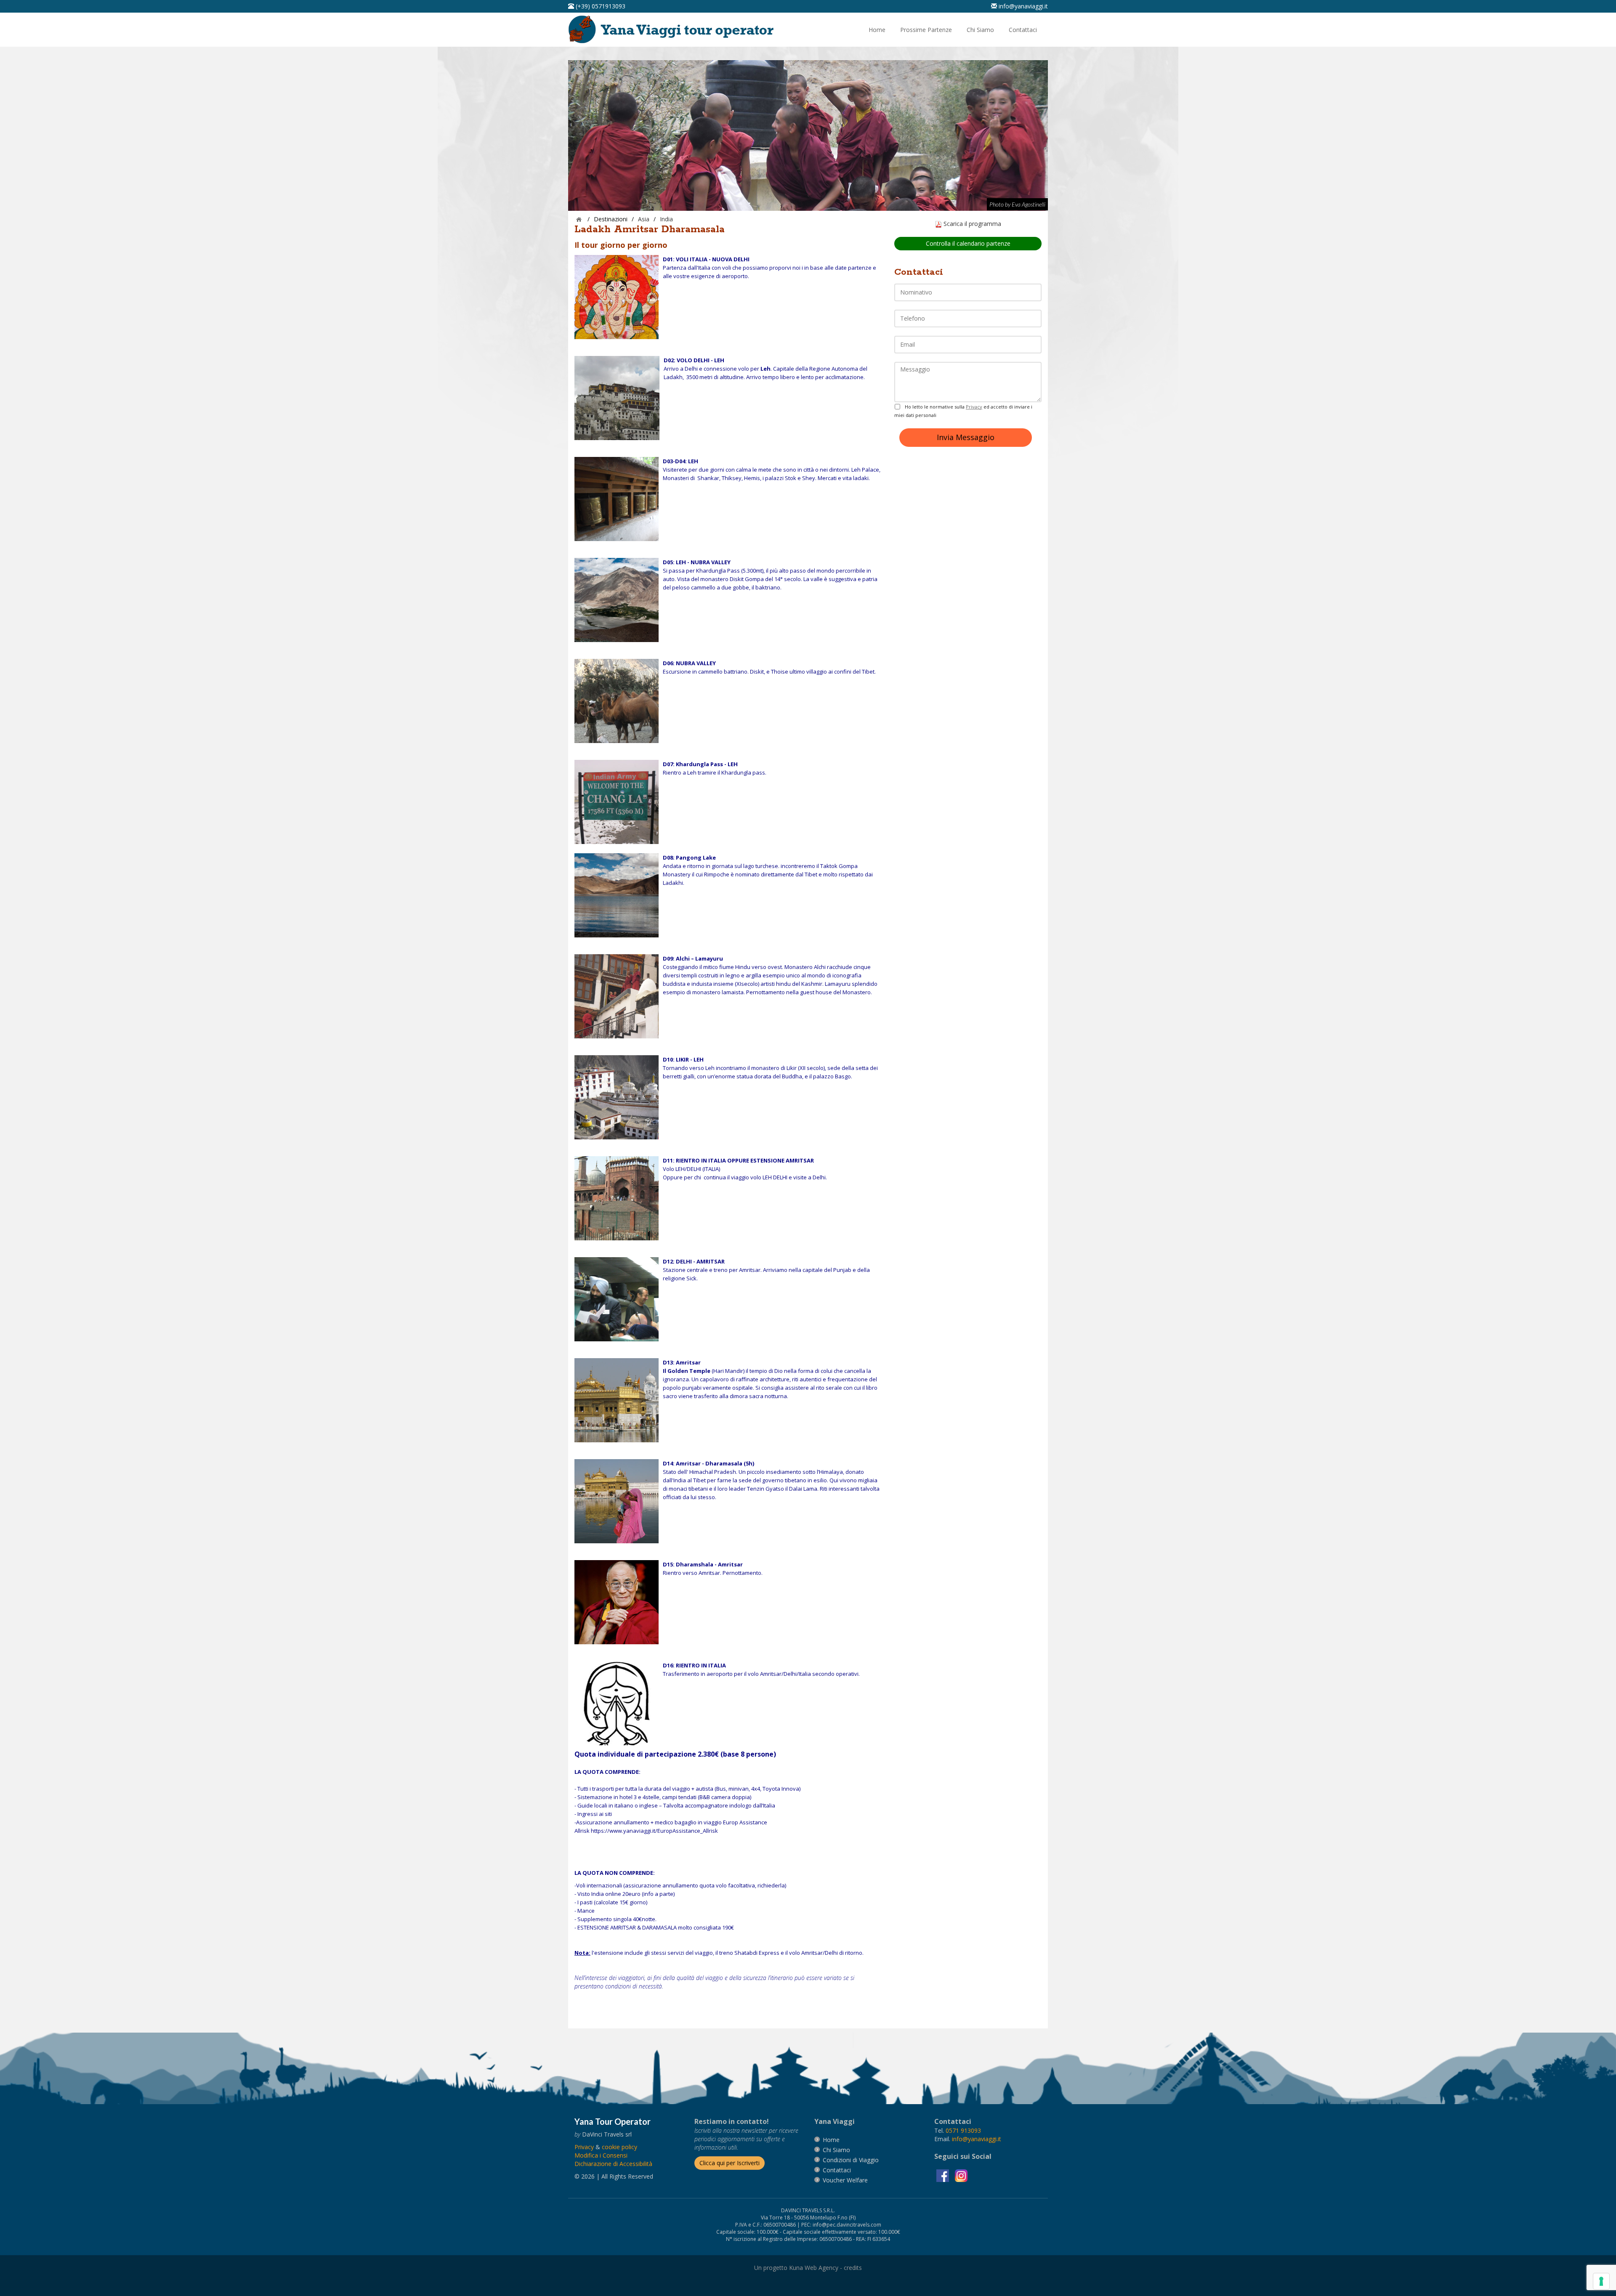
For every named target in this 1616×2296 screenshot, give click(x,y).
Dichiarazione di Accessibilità (613, 2164)
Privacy (974, 407)
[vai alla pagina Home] (674, 29)
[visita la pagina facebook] (944, 2175)
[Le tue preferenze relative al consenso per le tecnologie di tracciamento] (1601, 2281)
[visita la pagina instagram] (961, 2175)
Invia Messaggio (966, 437)
